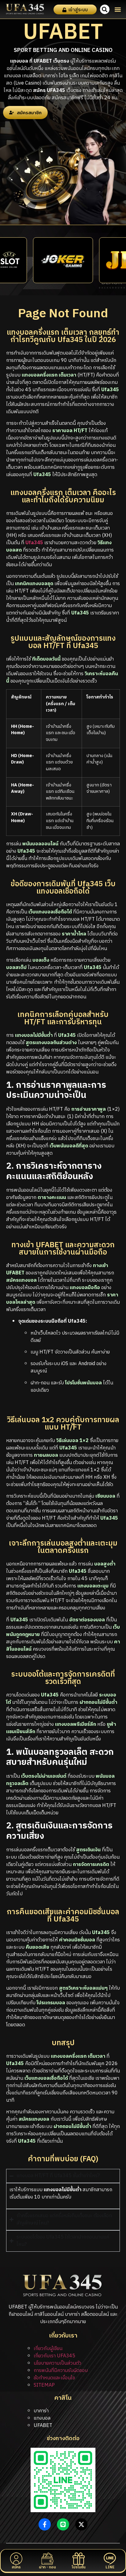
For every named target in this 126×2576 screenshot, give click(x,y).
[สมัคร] (16, 2559)
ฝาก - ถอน (47, 2567)
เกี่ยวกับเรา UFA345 (54, 2356)
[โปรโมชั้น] (79, 2559)
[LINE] (110, 2559)
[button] (118, 9)
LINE (110, 2567)
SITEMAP (44, 2385)
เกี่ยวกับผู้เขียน (48, 2349)
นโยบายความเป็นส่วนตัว (57, 2363)
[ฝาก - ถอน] (47, 2559)
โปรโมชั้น (79, 2567)
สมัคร (16, 2567)
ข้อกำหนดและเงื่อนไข (54, 2378)
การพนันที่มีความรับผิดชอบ (61, 2371)
